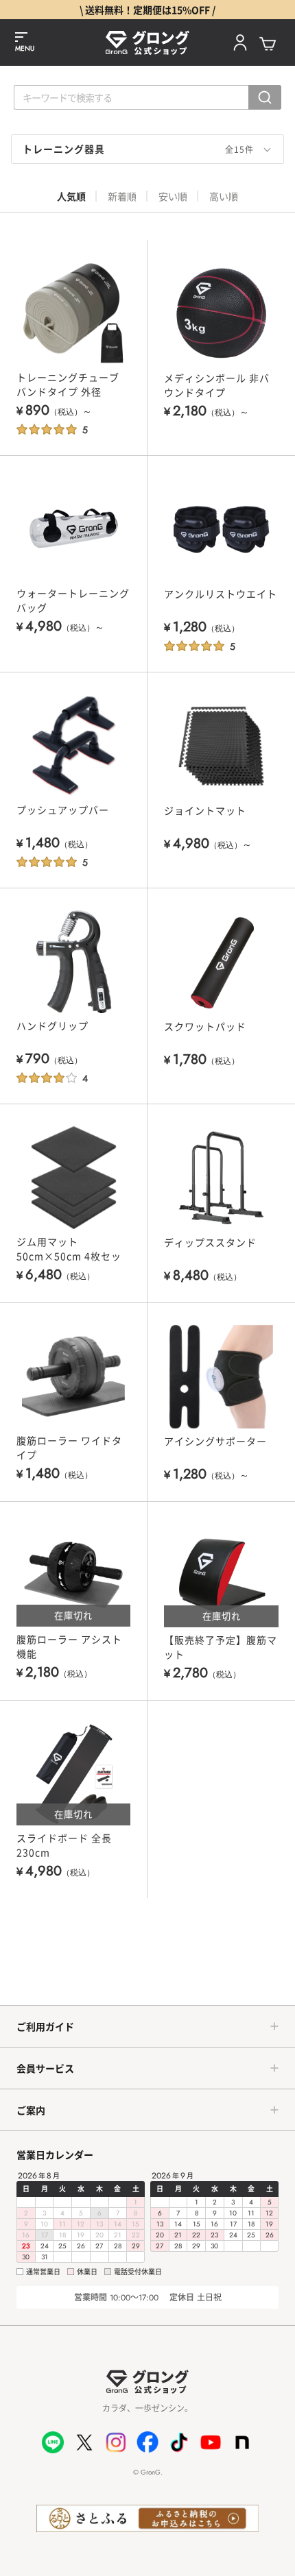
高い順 (224, 196)
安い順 (173, 196)
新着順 (122, 196)
